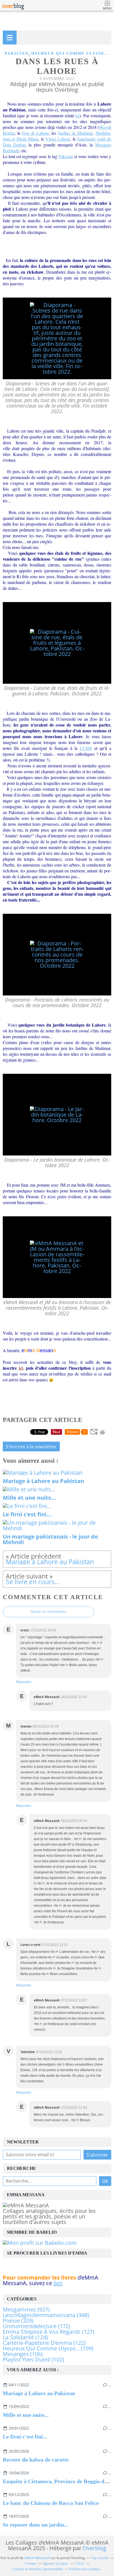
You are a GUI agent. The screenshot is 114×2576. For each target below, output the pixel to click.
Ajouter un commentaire (48, 1612)
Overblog (94, 2548)
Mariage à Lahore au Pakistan (39, 2393)
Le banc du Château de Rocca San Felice (51, 2503)
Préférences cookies (85, 2569)
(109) (48, 2348)
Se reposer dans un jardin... (35, 2525)
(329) (18, 2321)
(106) (23, 2354)
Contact (31, 2563)
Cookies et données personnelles (38, 2569)
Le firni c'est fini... (25, 2437)
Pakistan (17, 53)
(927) (26, 2309)
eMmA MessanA (37, 2558)
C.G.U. (80, 2563)
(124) (25, 2337)
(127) (49, 2332)
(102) (33, 2359)
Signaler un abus (56, 2563)
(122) (44, 2343)
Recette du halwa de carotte (36, 2460)
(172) (37, 2326)
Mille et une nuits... (26, 2415)
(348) (46, 2315)
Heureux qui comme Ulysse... (70, 53)
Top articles (100, 2558)
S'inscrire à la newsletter (31, 1447)
